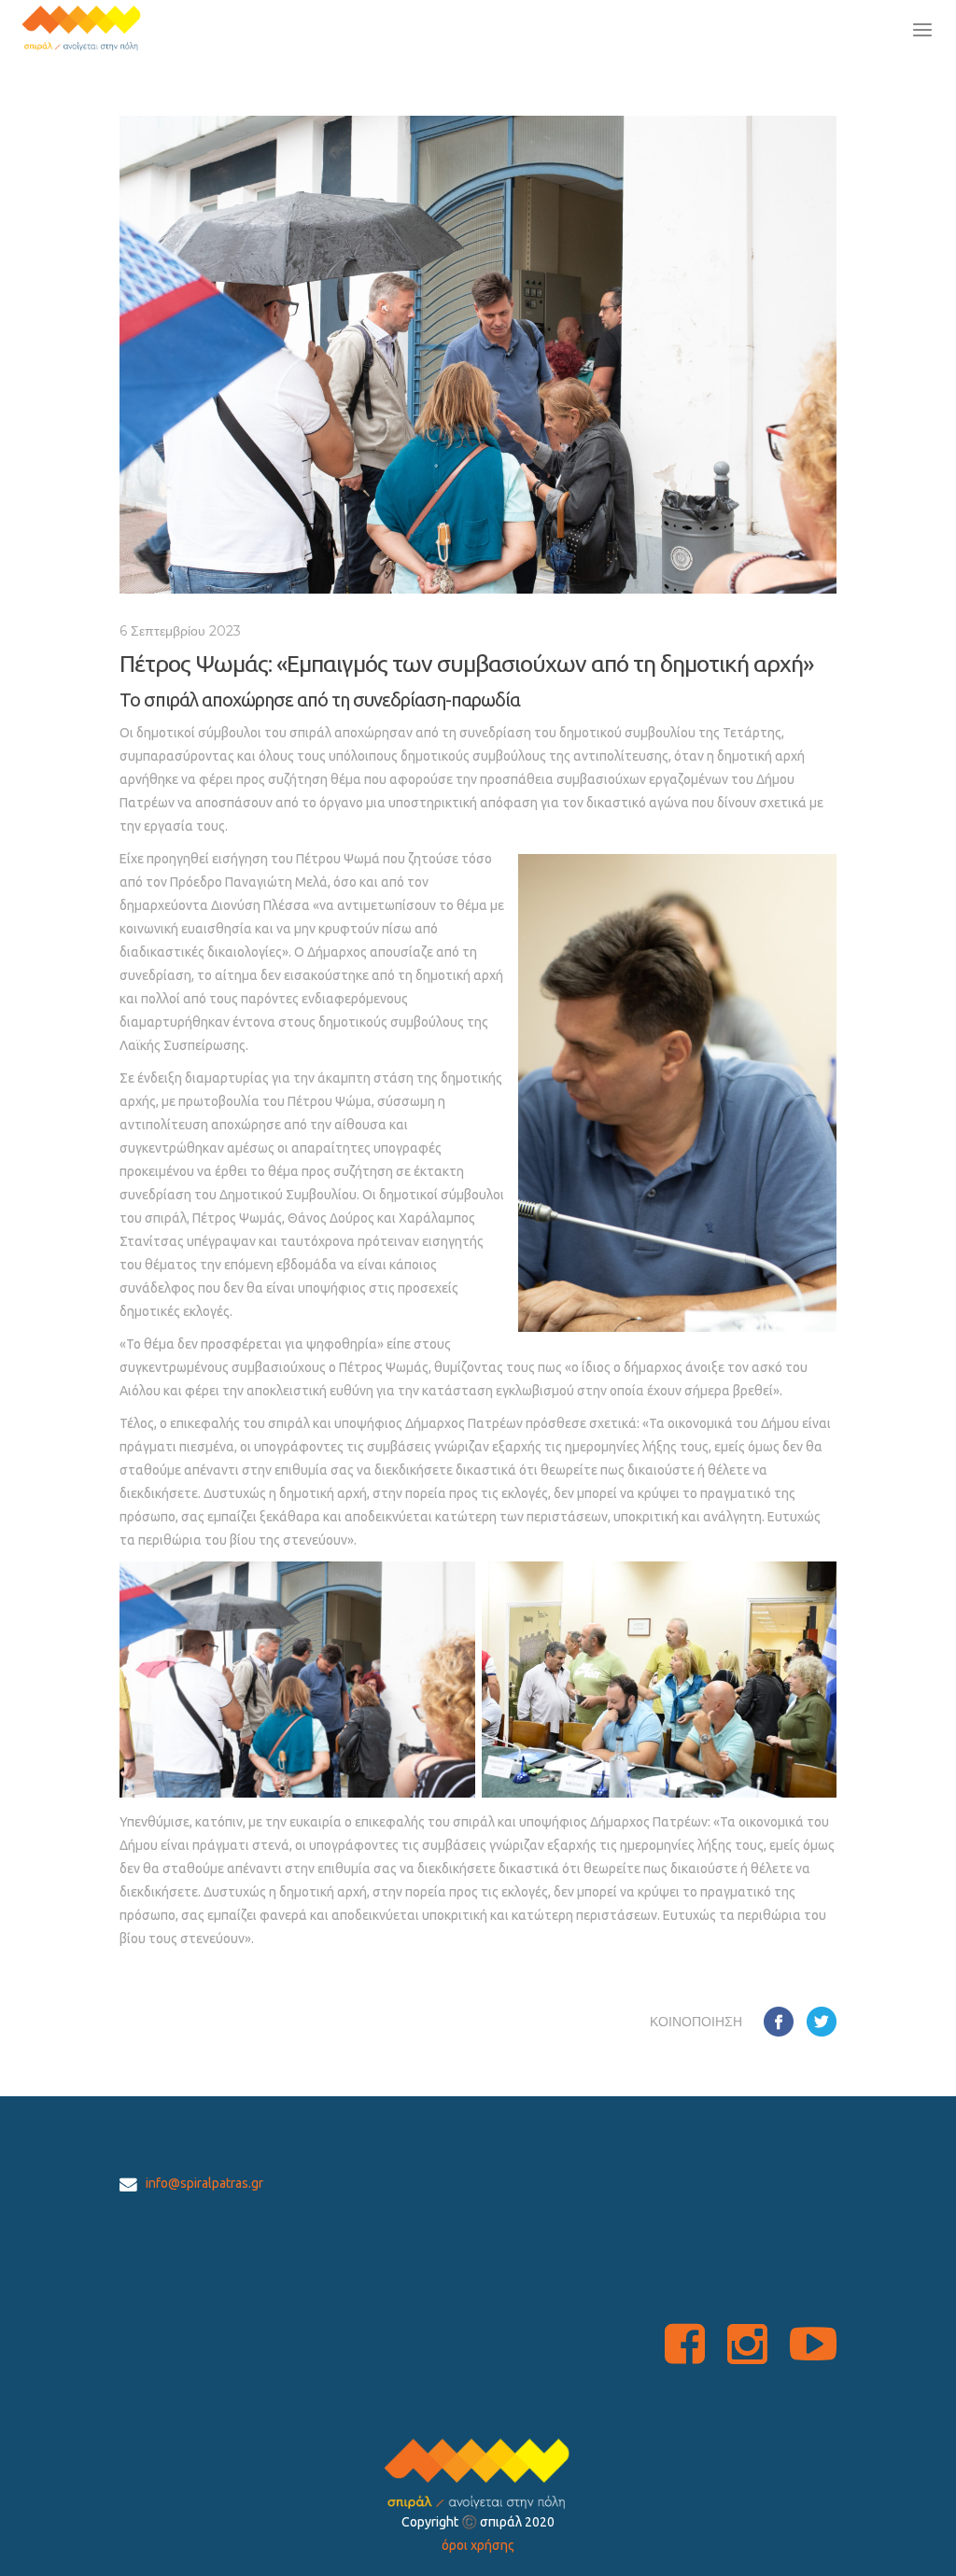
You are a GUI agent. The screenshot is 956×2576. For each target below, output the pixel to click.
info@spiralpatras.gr (204, 2183)
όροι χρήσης (478, 2545)
